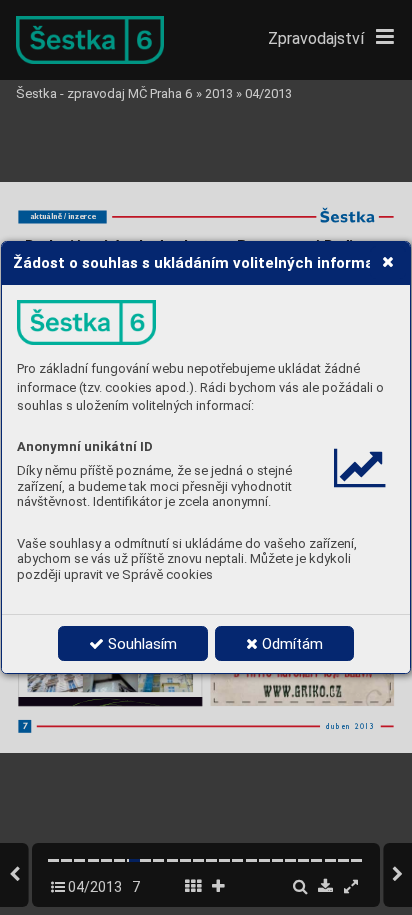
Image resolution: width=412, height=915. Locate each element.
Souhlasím (140, 644)
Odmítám (290, 644)
